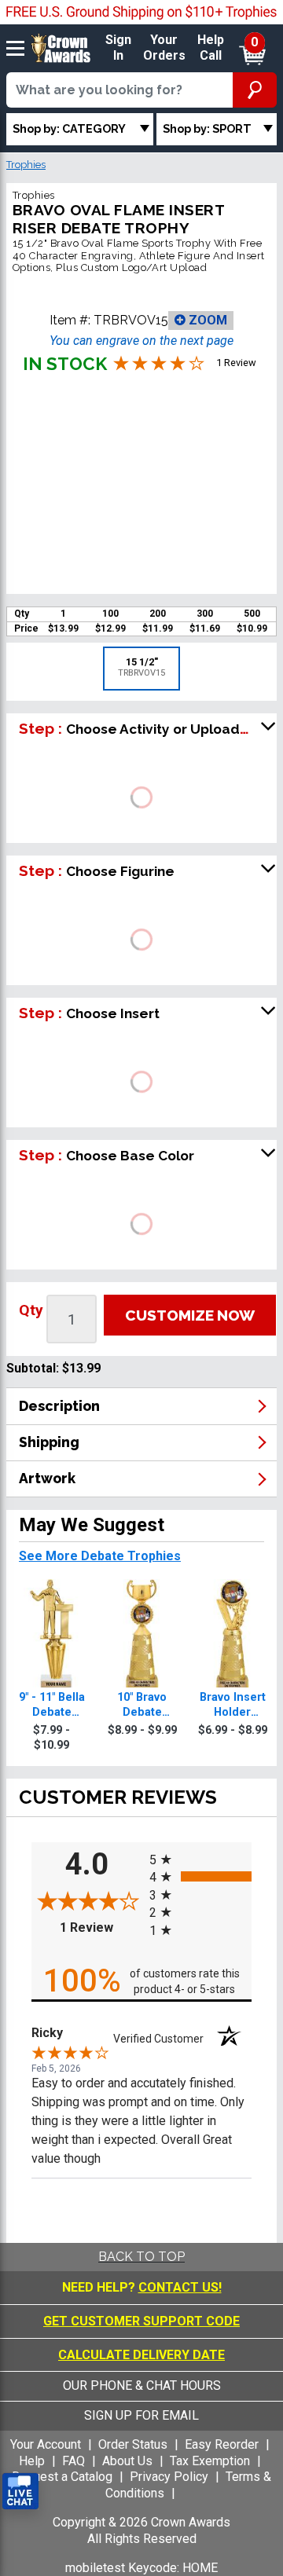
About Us (127, 2461)
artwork (47, 1478)
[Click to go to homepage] (61, 48)
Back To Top (141, 2257)
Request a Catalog (62, 2477)
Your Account (46, 2444)
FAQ (74, 2461)
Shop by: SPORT (207, 128)
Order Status (133, 2444)
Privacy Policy (169, 2477)
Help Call (211, 48)
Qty (31, 1310)
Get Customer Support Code (141, 2321)
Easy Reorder (222, 2444)
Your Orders (164, 48)
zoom (206, 320)
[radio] (200, 1858)
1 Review (101, 1927)
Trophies (26, 165)
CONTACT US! (180, 2287)
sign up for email (141, 2415)
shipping (49, 1442)
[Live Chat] (20, 2492)
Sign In (118, 48)
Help (32, 2461)
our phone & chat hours (142, 2385)
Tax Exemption (210, 2461)
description (59, 1406)
